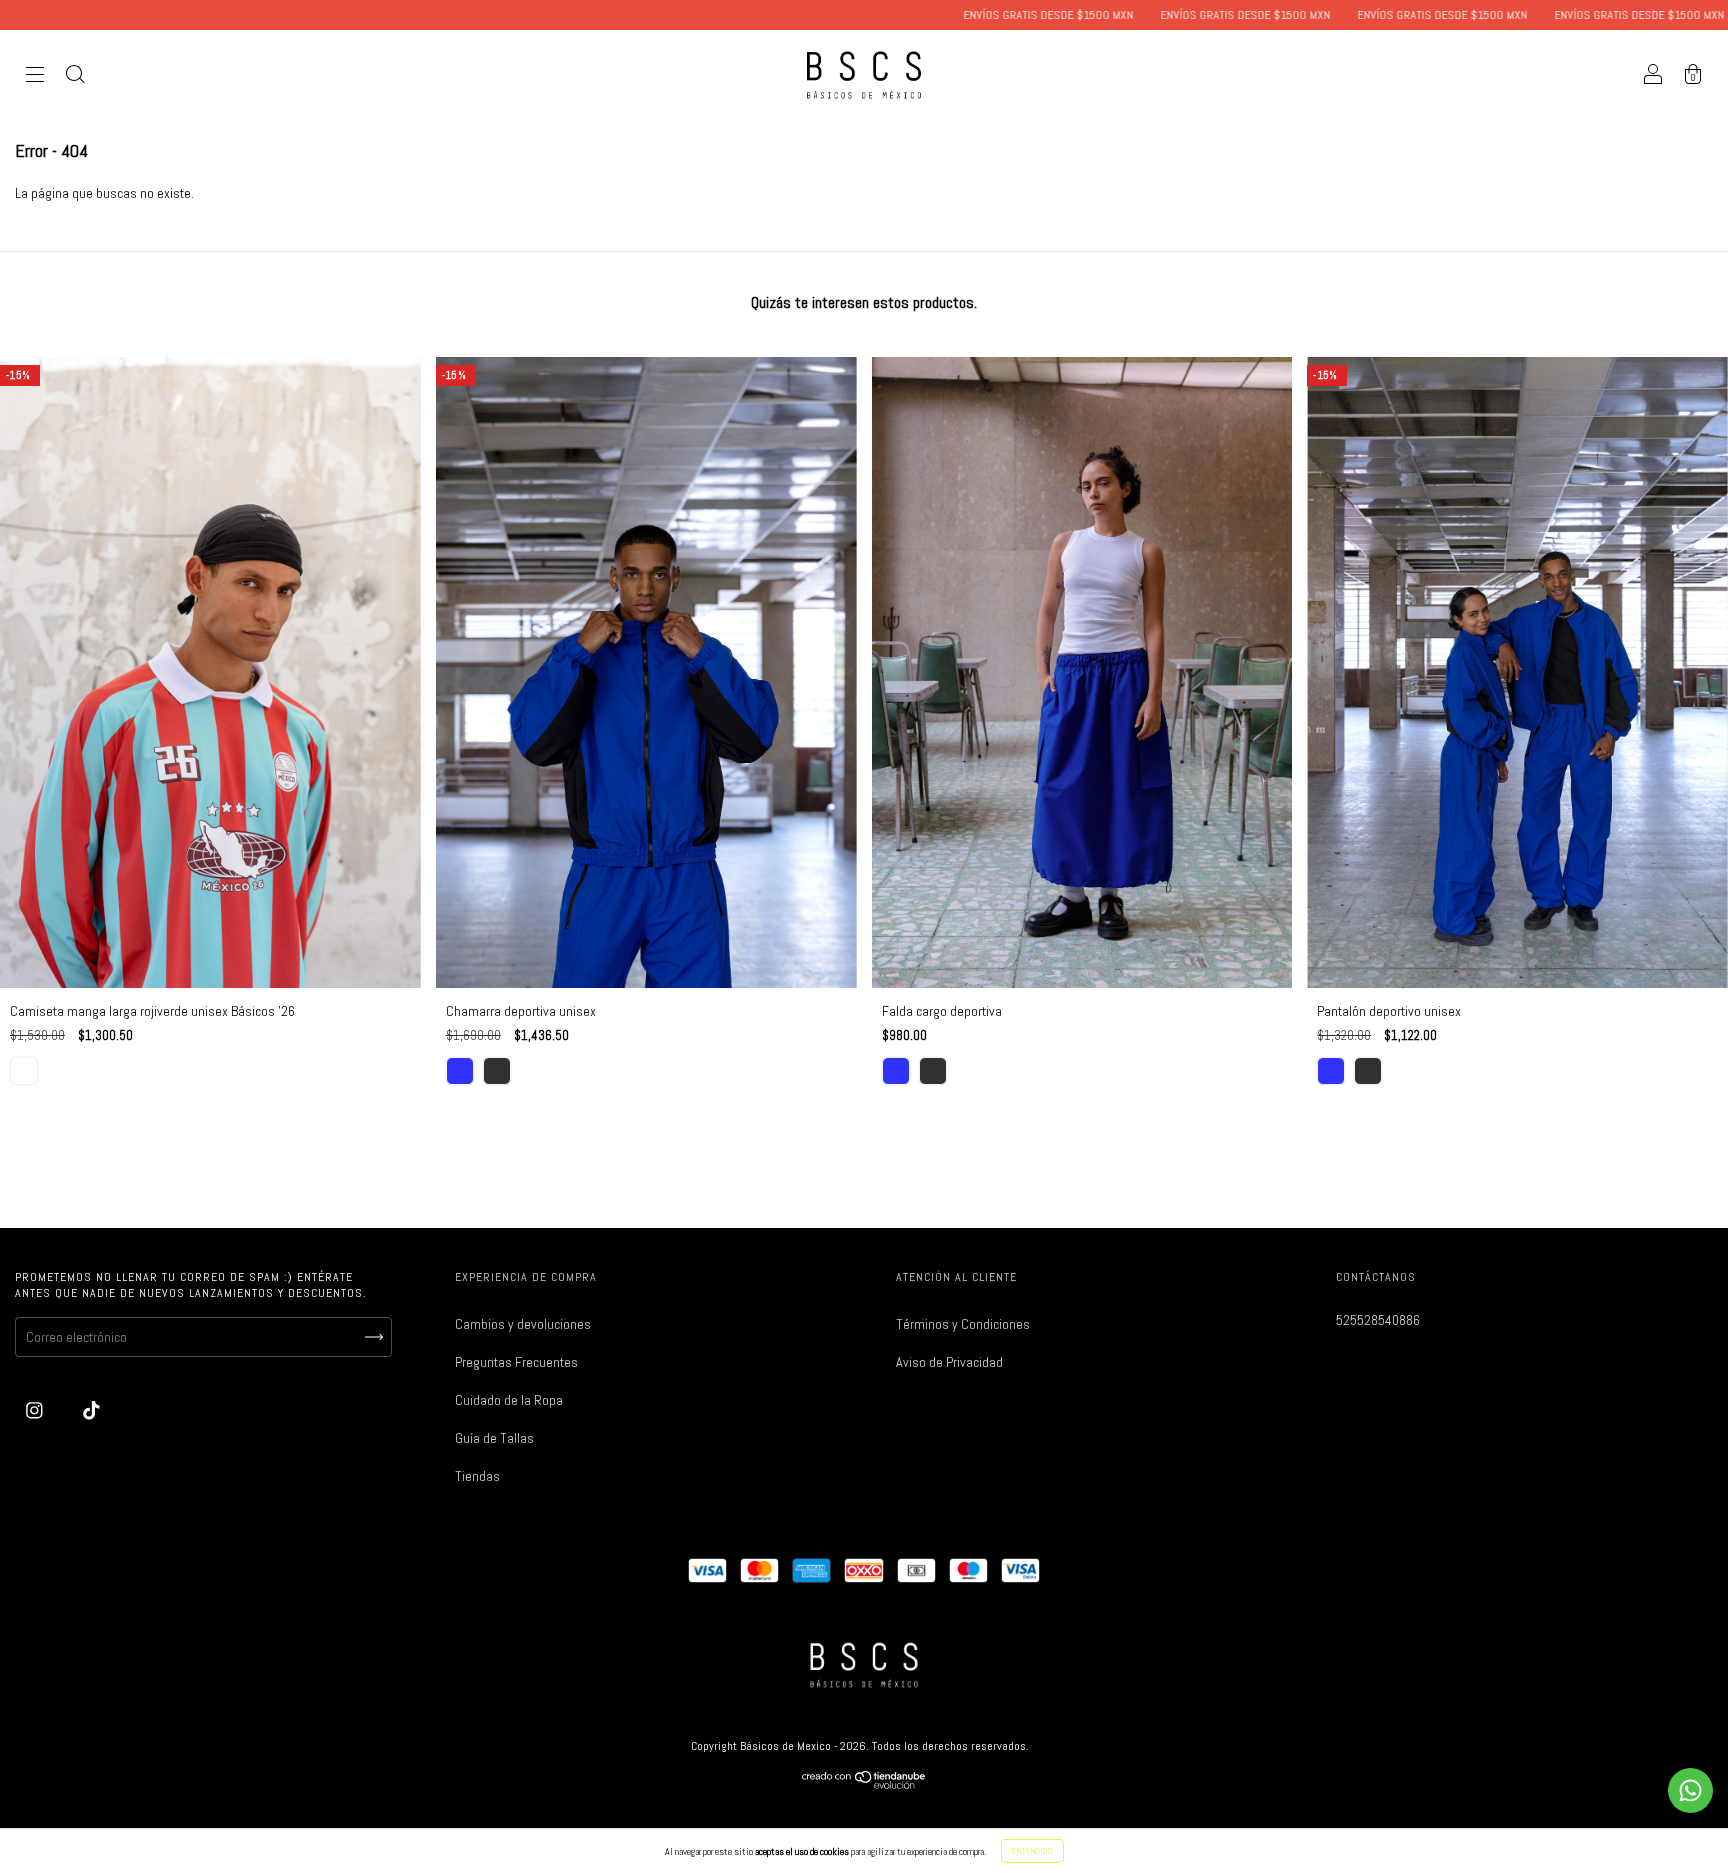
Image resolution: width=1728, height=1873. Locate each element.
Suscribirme (864, 542)
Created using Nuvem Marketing (864, 610)
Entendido (1032, 1851)
